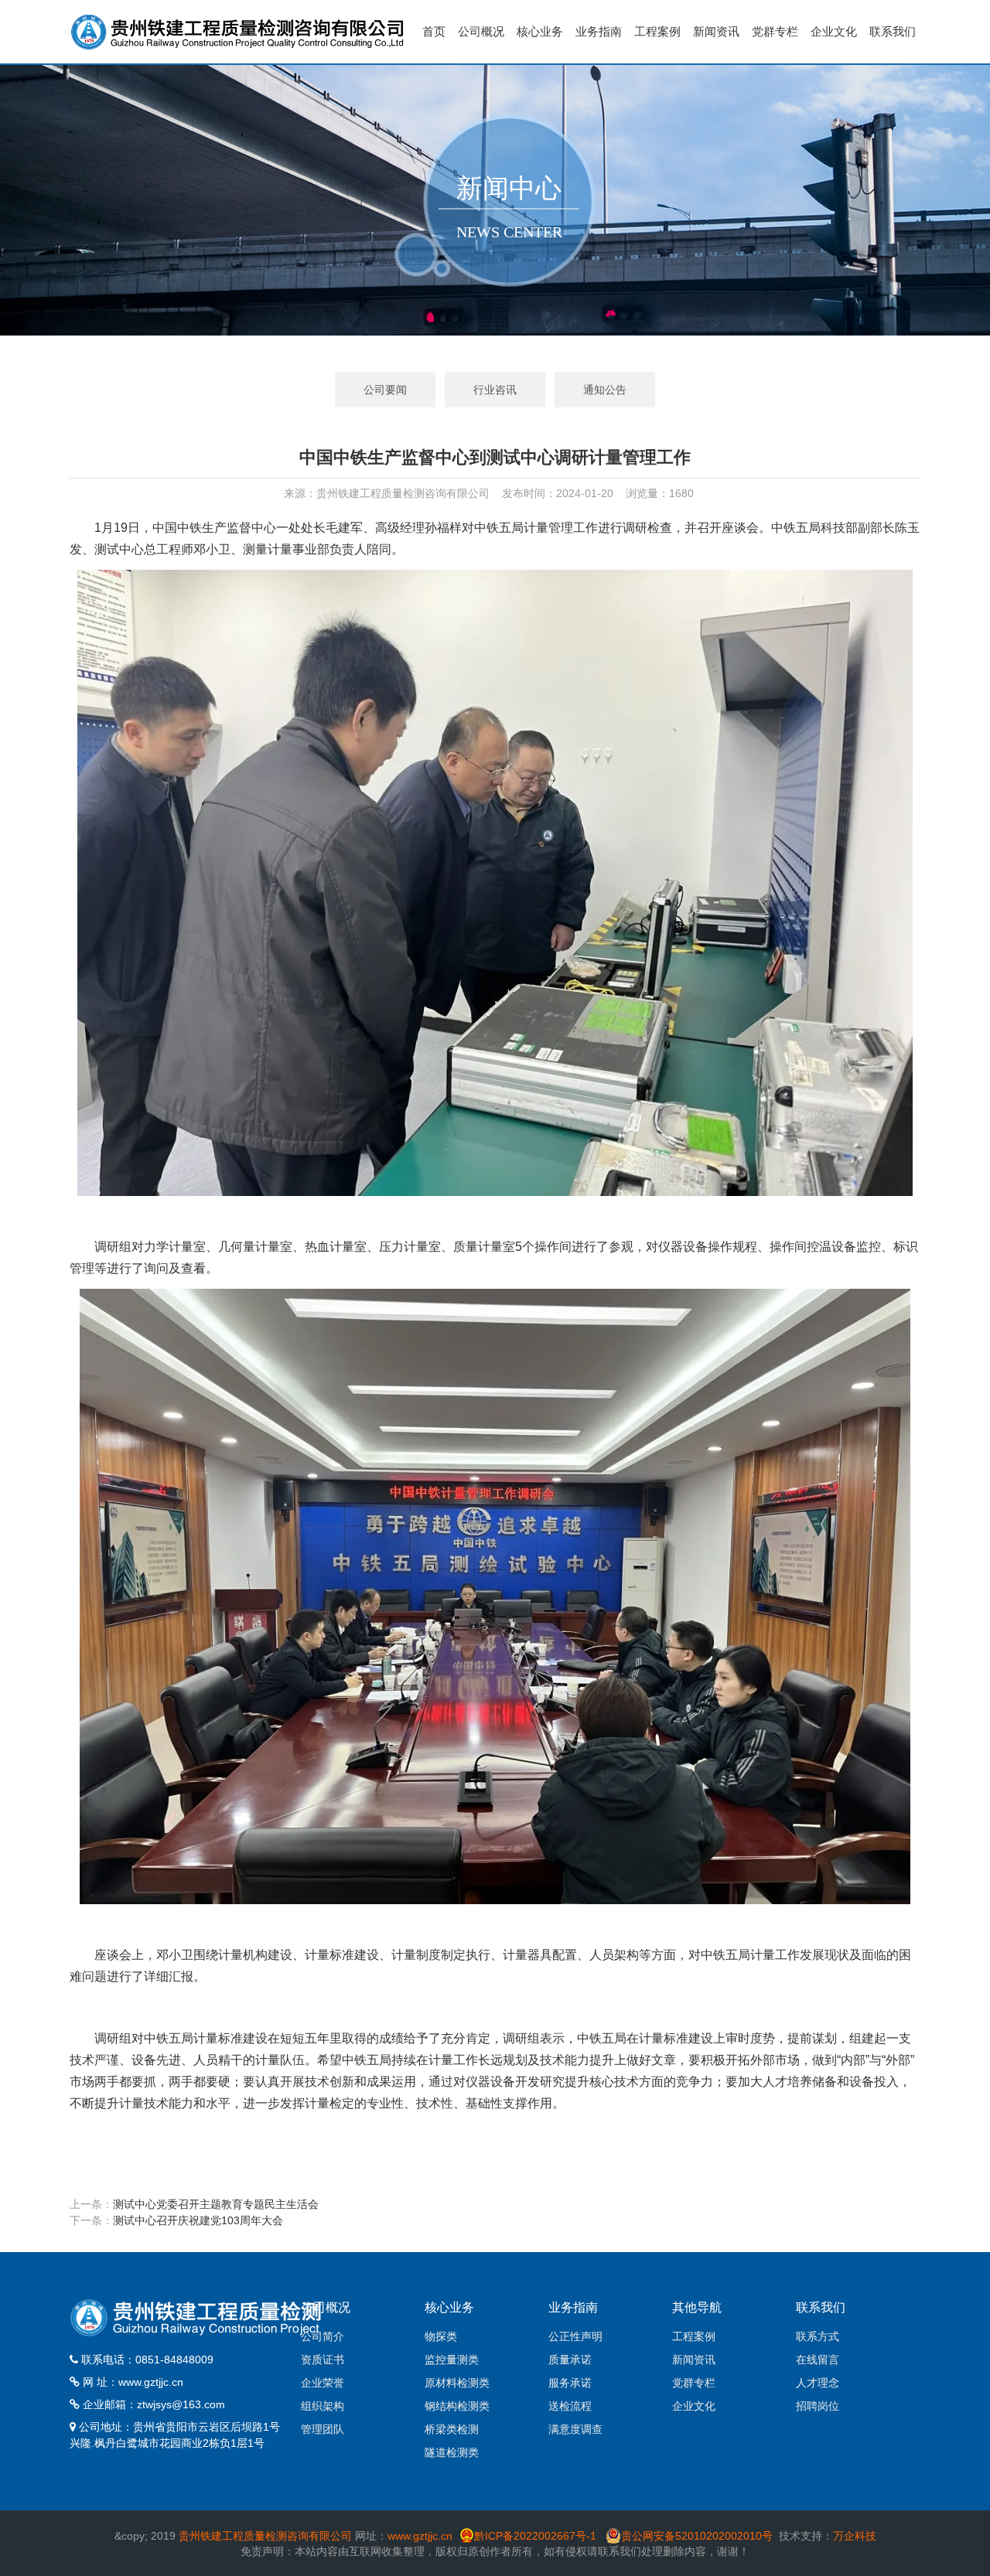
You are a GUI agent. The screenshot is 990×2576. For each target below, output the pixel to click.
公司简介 (323, 2336)
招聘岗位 (818, 2406)
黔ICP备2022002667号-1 (537, 2536)
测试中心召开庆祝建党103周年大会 (198, 2220)
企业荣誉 (323, 2383)
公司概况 (481, 31)
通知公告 (605, 390)
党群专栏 (775, 31)
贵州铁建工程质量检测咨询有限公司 (265, 2536)
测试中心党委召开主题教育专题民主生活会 (216, 2204)
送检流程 (570, 2406)
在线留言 (818, 2360)
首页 (434, 31)
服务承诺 (570, 2383)
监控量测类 (452, 2360)
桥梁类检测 (452, 2429)
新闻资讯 (716, 31)
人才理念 (818, 2383)
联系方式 (818, 2336)
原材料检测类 (457, 2383)
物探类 (441, 2336)
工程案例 (657, 31)
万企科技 (855, 2536)
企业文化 (834, 31)
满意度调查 (575, 2429)
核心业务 (540, 31)
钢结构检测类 (457, 2406)
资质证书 (323, 2360)
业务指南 (599, 31)
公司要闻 (385, 390)
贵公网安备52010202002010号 (697, 2536)
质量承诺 (570, 2360)
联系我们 (893, 31)
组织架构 (323, 2406)
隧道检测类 (452, 2452)
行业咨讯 (495, 390)
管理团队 (323, 2429)
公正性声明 (575, 2336)
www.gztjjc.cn (151, 2382)
